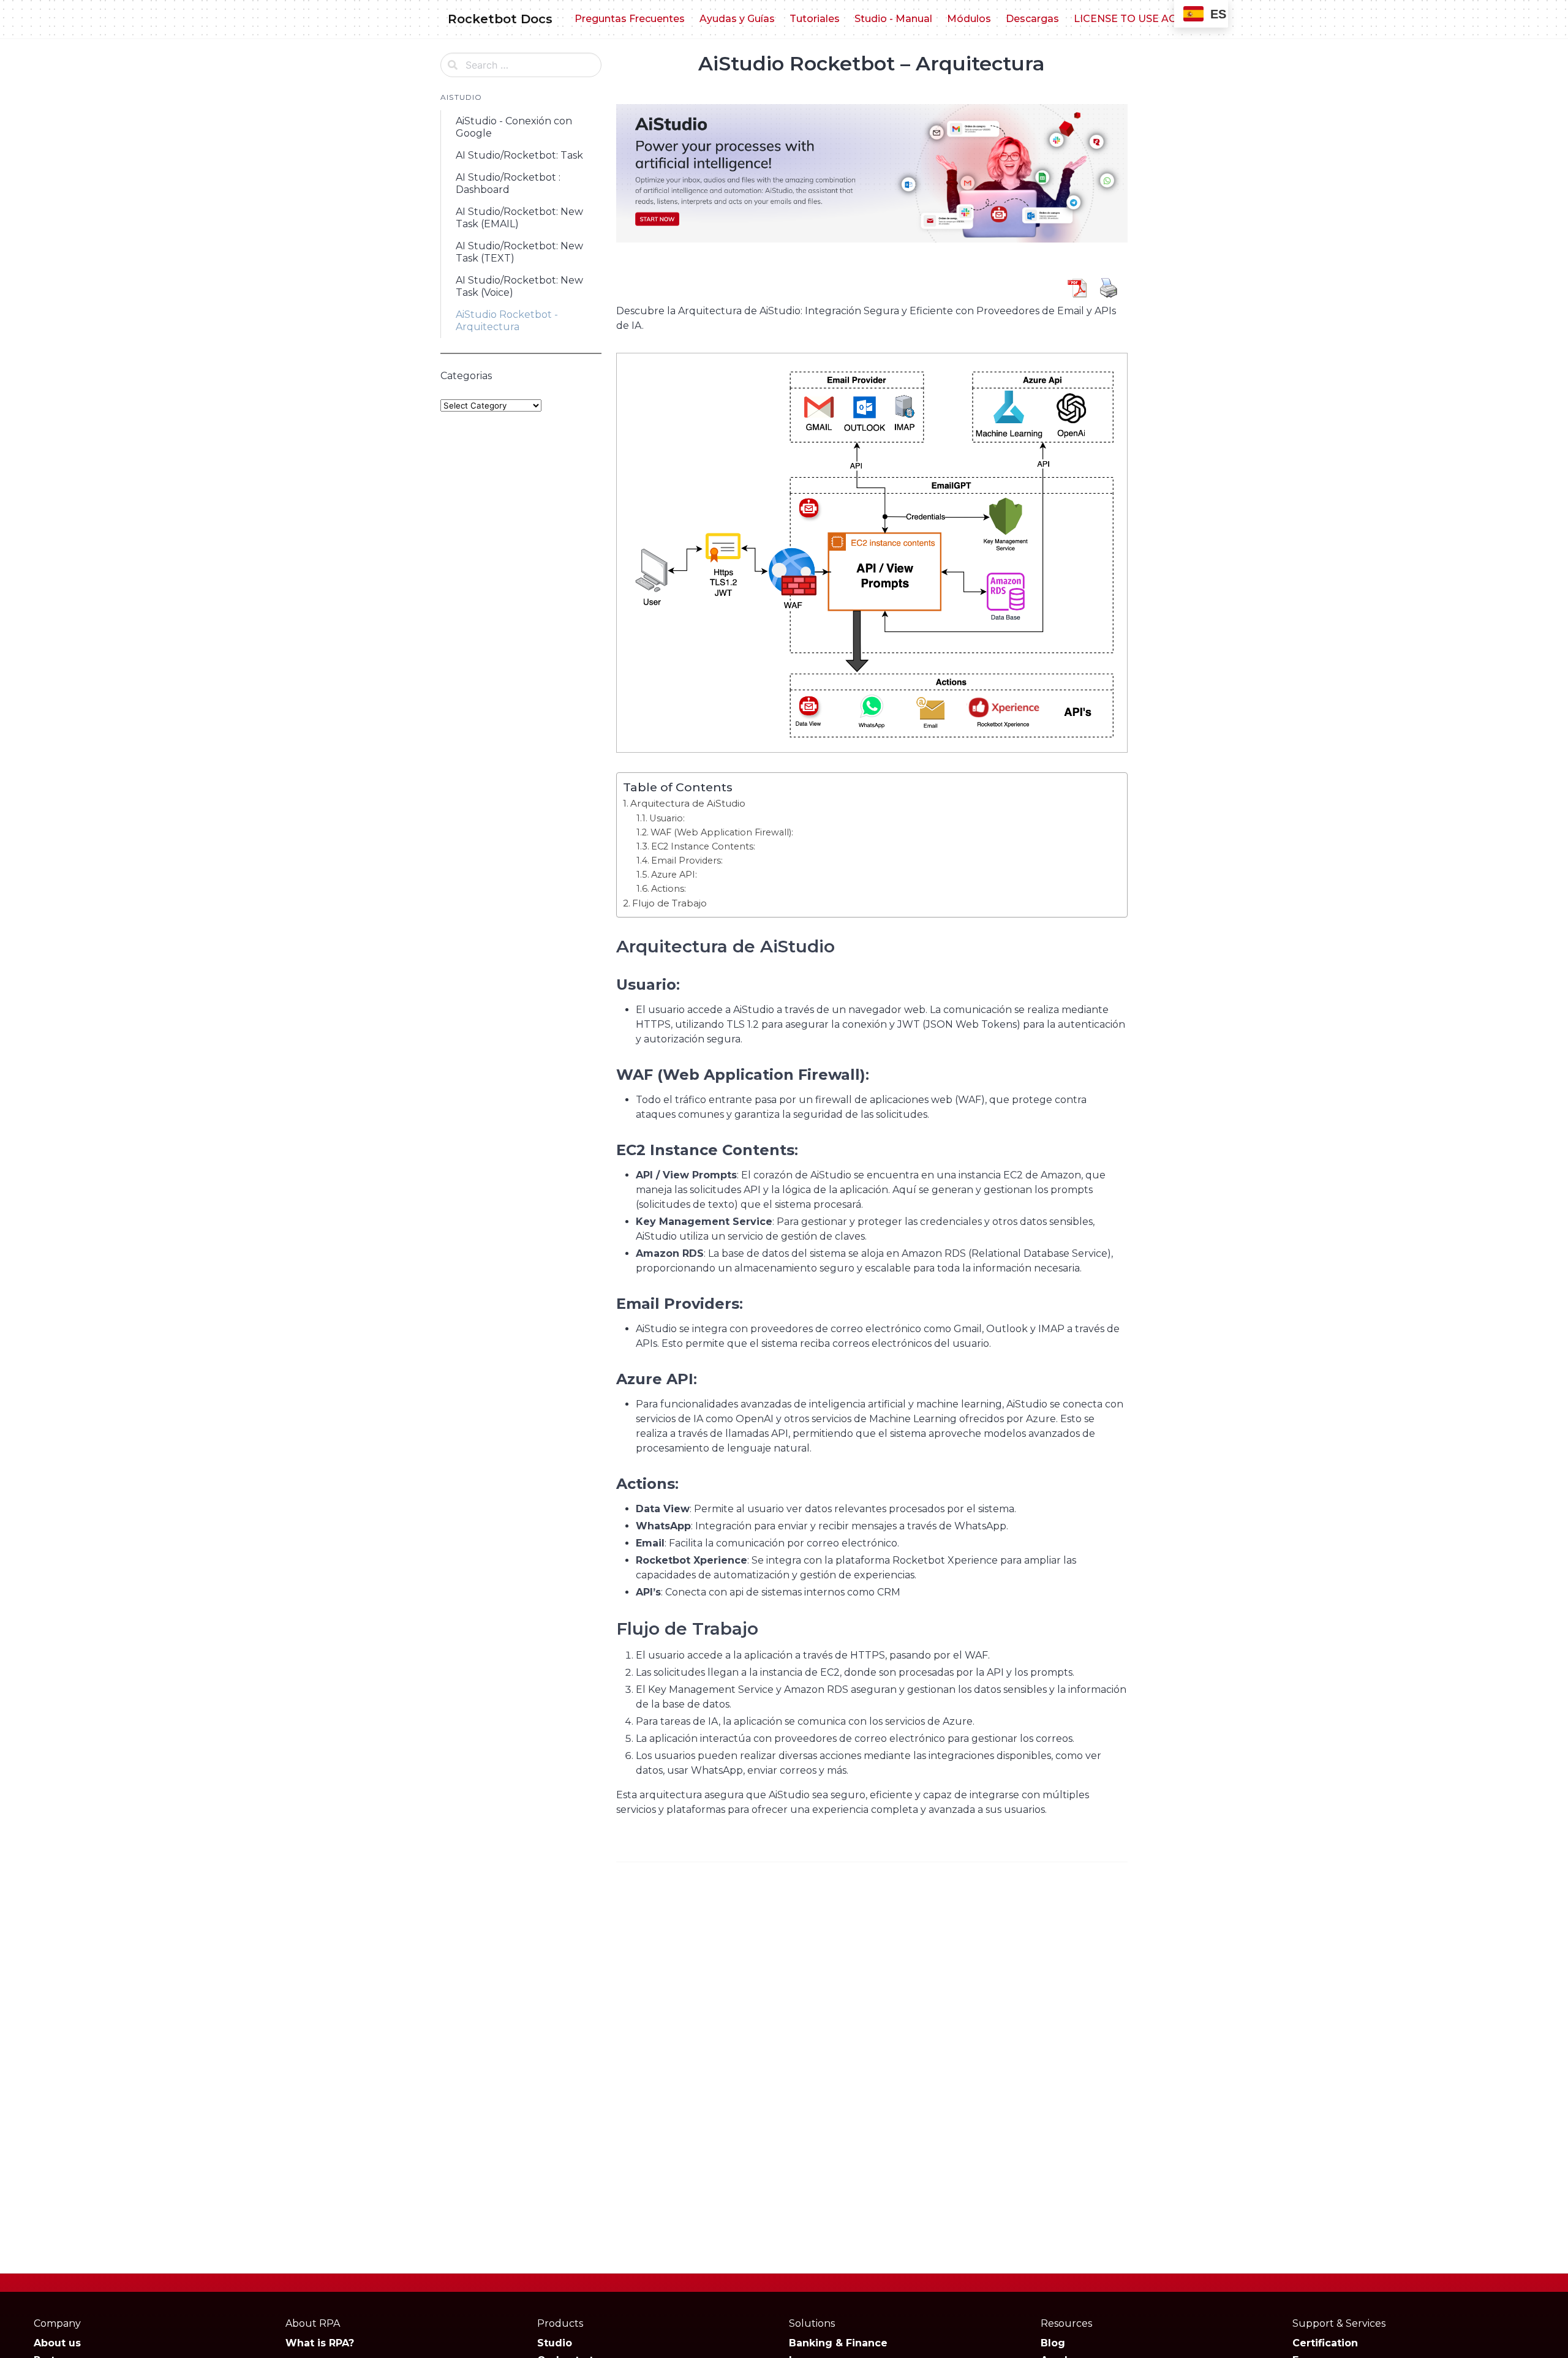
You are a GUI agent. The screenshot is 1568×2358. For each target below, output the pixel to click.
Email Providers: (687, 861)
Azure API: (674, 875)
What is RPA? (320, 2343)
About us (57, 2343)
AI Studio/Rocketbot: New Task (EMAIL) (519, 218)
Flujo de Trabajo (669, 903)
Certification (1325, 2343)
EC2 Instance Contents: (703, 846)
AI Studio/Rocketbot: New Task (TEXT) (519, 252)
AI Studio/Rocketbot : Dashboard (508, 183)
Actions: (669, 889)
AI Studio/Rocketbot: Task (519, 155)
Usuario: (667, 818)
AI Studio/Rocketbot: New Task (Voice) (519, 286)
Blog (1053, 2343)
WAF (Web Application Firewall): (722, 832)
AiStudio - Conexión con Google (514, 127)
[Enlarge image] (1112, 369)
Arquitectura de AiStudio (688, 803)
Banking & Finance (838, 2343)
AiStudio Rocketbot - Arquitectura (507, 321)
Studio (555, 2343)
